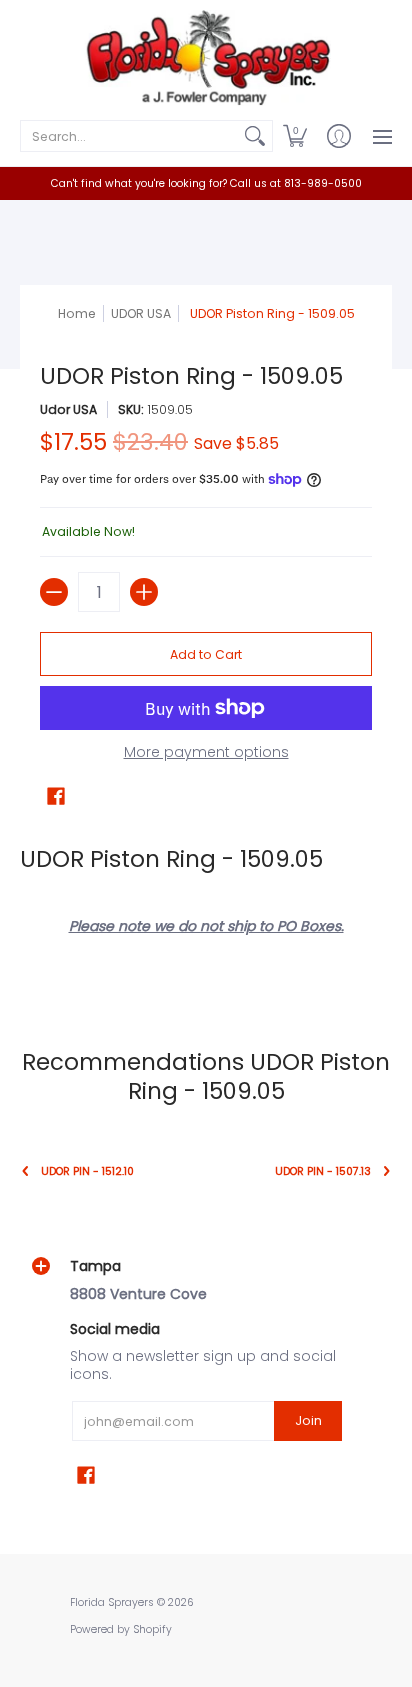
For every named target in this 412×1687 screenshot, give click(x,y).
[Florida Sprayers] (206, 58)
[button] (295, 136)
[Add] (144, 592)
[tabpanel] (206, 911)
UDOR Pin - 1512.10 (87, 1171)
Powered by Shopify (121, 1629)
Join (308, 1420)
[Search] (255, 136)
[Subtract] (54, 592)
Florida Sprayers (112, 1602)
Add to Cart (206, 654)
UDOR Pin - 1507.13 (323, 1171)
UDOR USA (141, 313)
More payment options (206, 753)
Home (77, 313)
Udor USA (68, 409)
